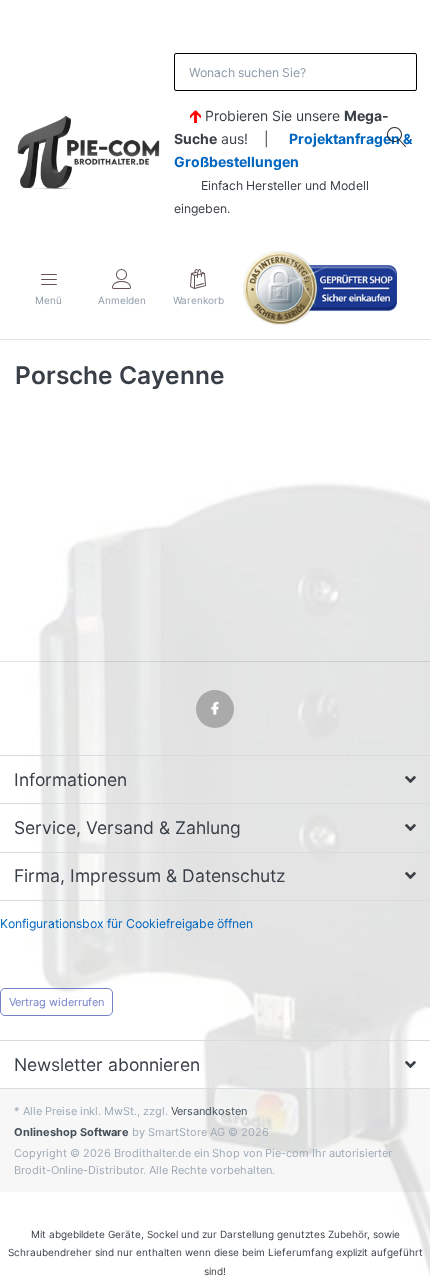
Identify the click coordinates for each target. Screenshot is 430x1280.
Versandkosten (209, 1111)
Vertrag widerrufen (56, 1002)
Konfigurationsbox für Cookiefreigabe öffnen (126, 923)
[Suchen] (398, 136)
